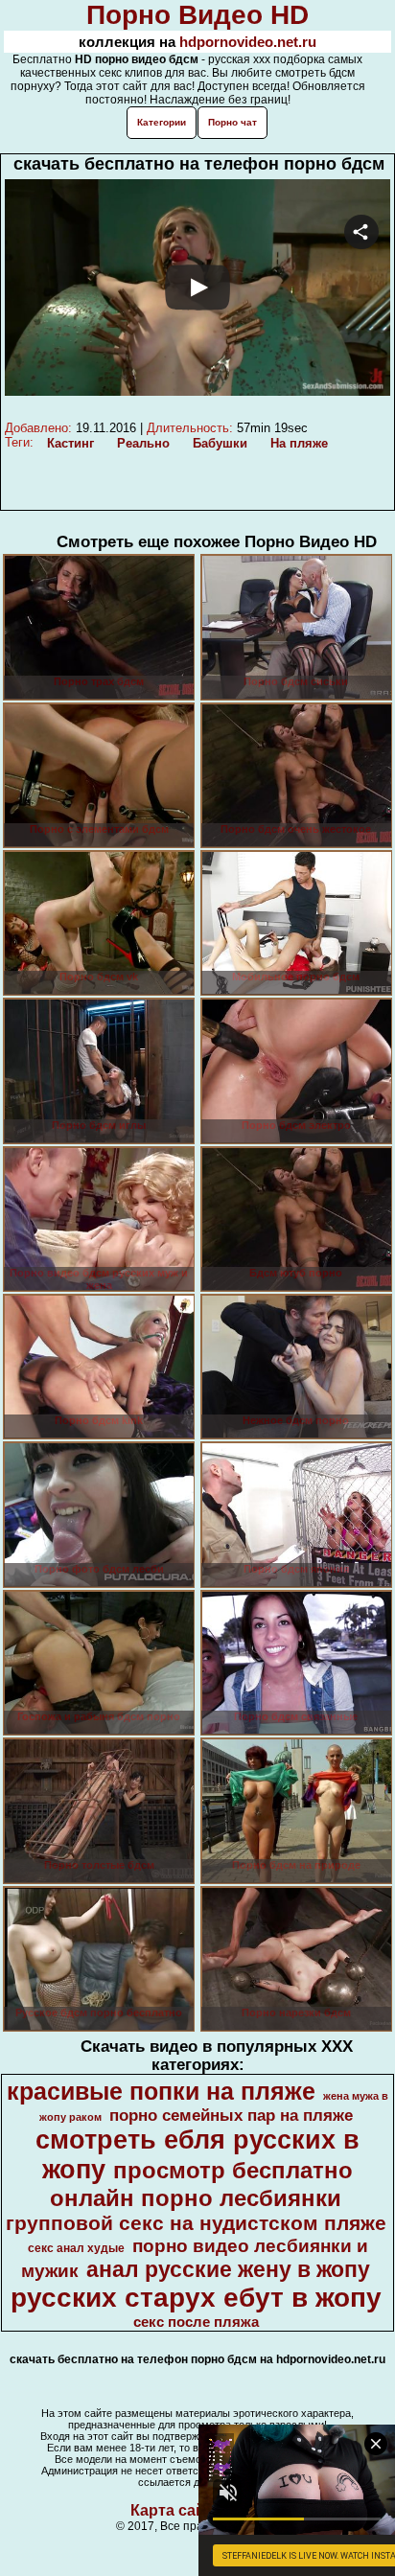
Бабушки (220, 443)
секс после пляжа (196, 2322)
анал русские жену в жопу (228, 2269)
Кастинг (70, 443)
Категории (162, 122)
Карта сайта (176, 2510)
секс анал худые (76, 2248)
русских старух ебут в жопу (196, 2298)
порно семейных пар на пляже (231, 2115)
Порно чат (232, 122)
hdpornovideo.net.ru (248, 42)
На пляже (299, 443)
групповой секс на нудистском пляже (196, 2223)
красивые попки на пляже (161, 2091)
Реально (143, 443)
